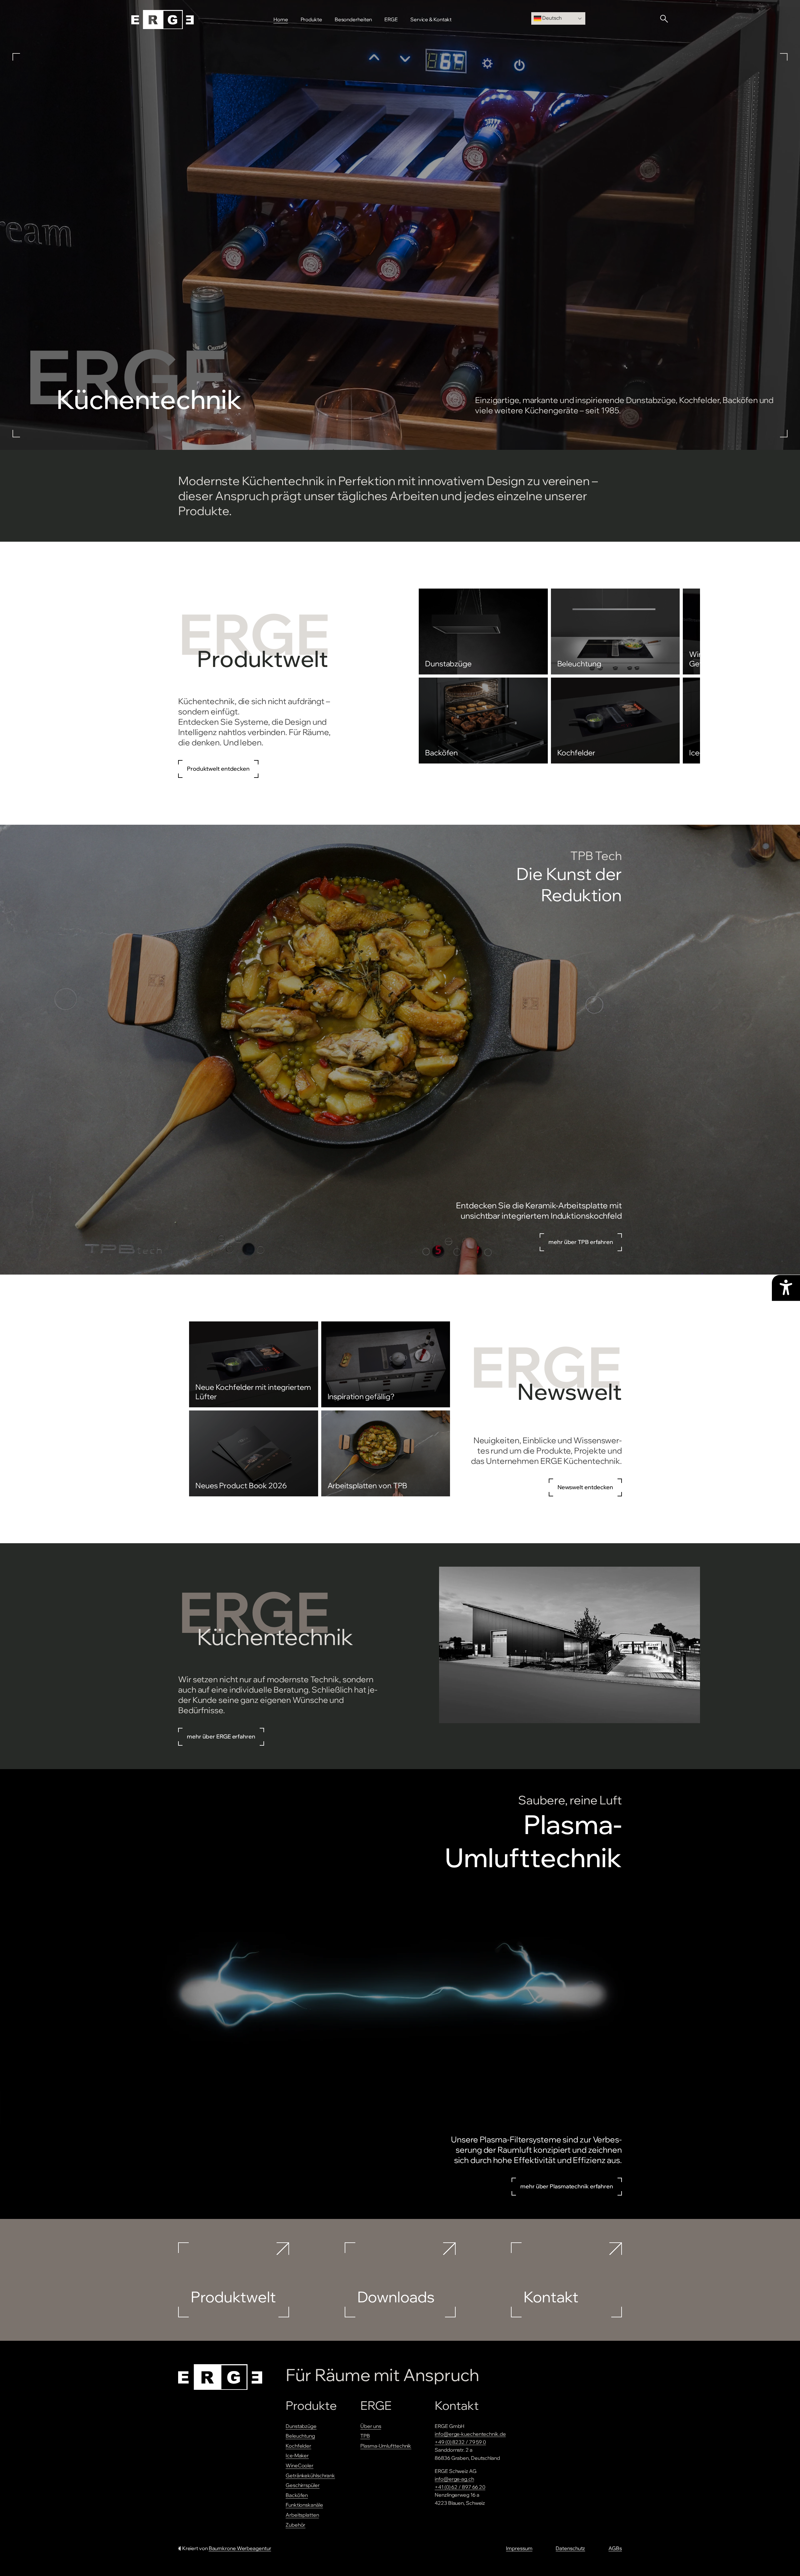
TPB (365, 2436)
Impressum (519, 2548)
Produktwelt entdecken (218, 769)
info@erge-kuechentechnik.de (470, 2434)
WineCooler (300, 2465)
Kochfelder (298, 2446)
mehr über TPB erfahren (581, 1242)
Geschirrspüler (303, 2485)
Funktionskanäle (304, 2505)
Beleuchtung (300, 2436)
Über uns (371, 2426)
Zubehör (295, 2525)
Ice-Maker (297, 2455)
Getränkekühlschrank (310, 2475)
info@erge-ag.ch (454, 2479)
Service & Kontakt (431, 19)
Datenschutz (570, 2548)
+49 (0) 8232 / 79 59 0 (460, 2442)
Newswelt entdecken (585, 1487)
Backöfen (297, 2495)
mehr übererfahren (221, 1736)
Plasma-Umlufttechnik (386, 2446)
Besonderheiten (353, 19)
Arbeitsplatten (302, 2515)
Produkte (311, 19)
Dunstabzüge (301, 2426)
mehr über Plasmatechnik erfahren (567, 2186)
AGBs (615, 2548)
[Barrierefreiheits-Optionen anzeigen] (786, 1288)
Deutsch (551, 18)
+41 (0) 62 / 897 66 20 (460, 2487)
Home (281, 19)
